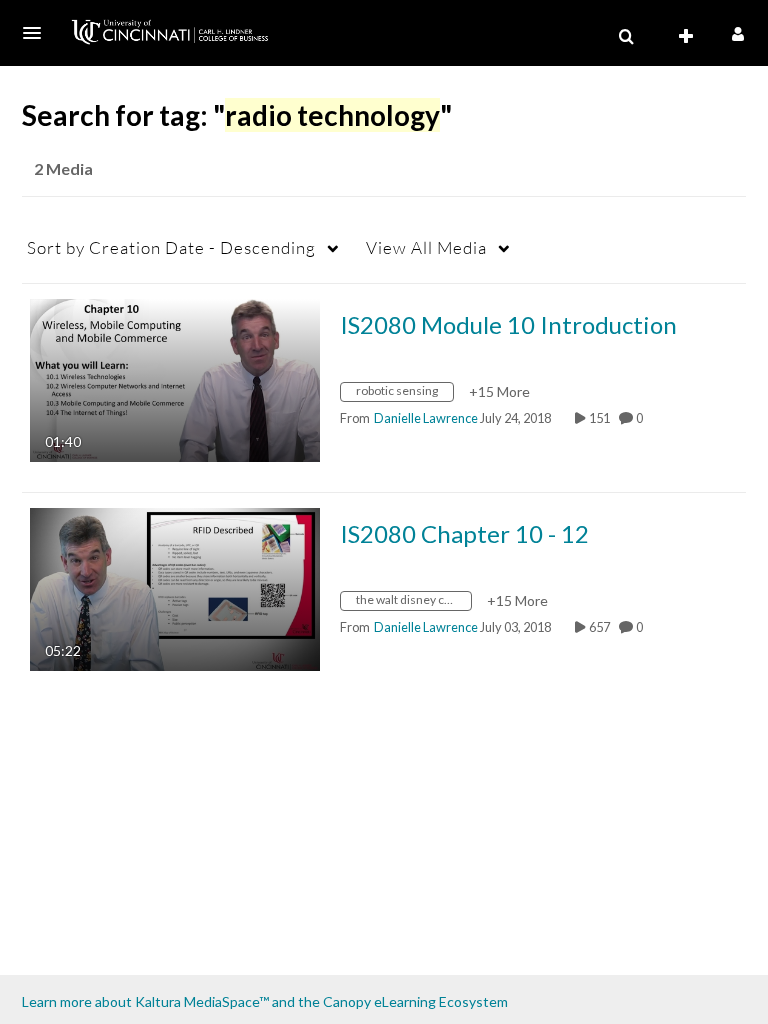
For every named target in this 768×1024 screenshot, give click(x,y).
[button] (38, 33)
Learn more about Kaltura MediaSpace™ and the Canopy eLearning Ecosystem (265, 1001)
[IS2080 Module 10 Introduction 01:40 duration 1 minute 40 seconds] (175, 378)
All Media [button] (426, 247)
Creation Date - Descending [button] (171, 247)
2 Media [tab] (63, 168)
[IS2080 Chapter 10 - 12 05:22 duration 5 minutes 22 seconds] (175, 587)
